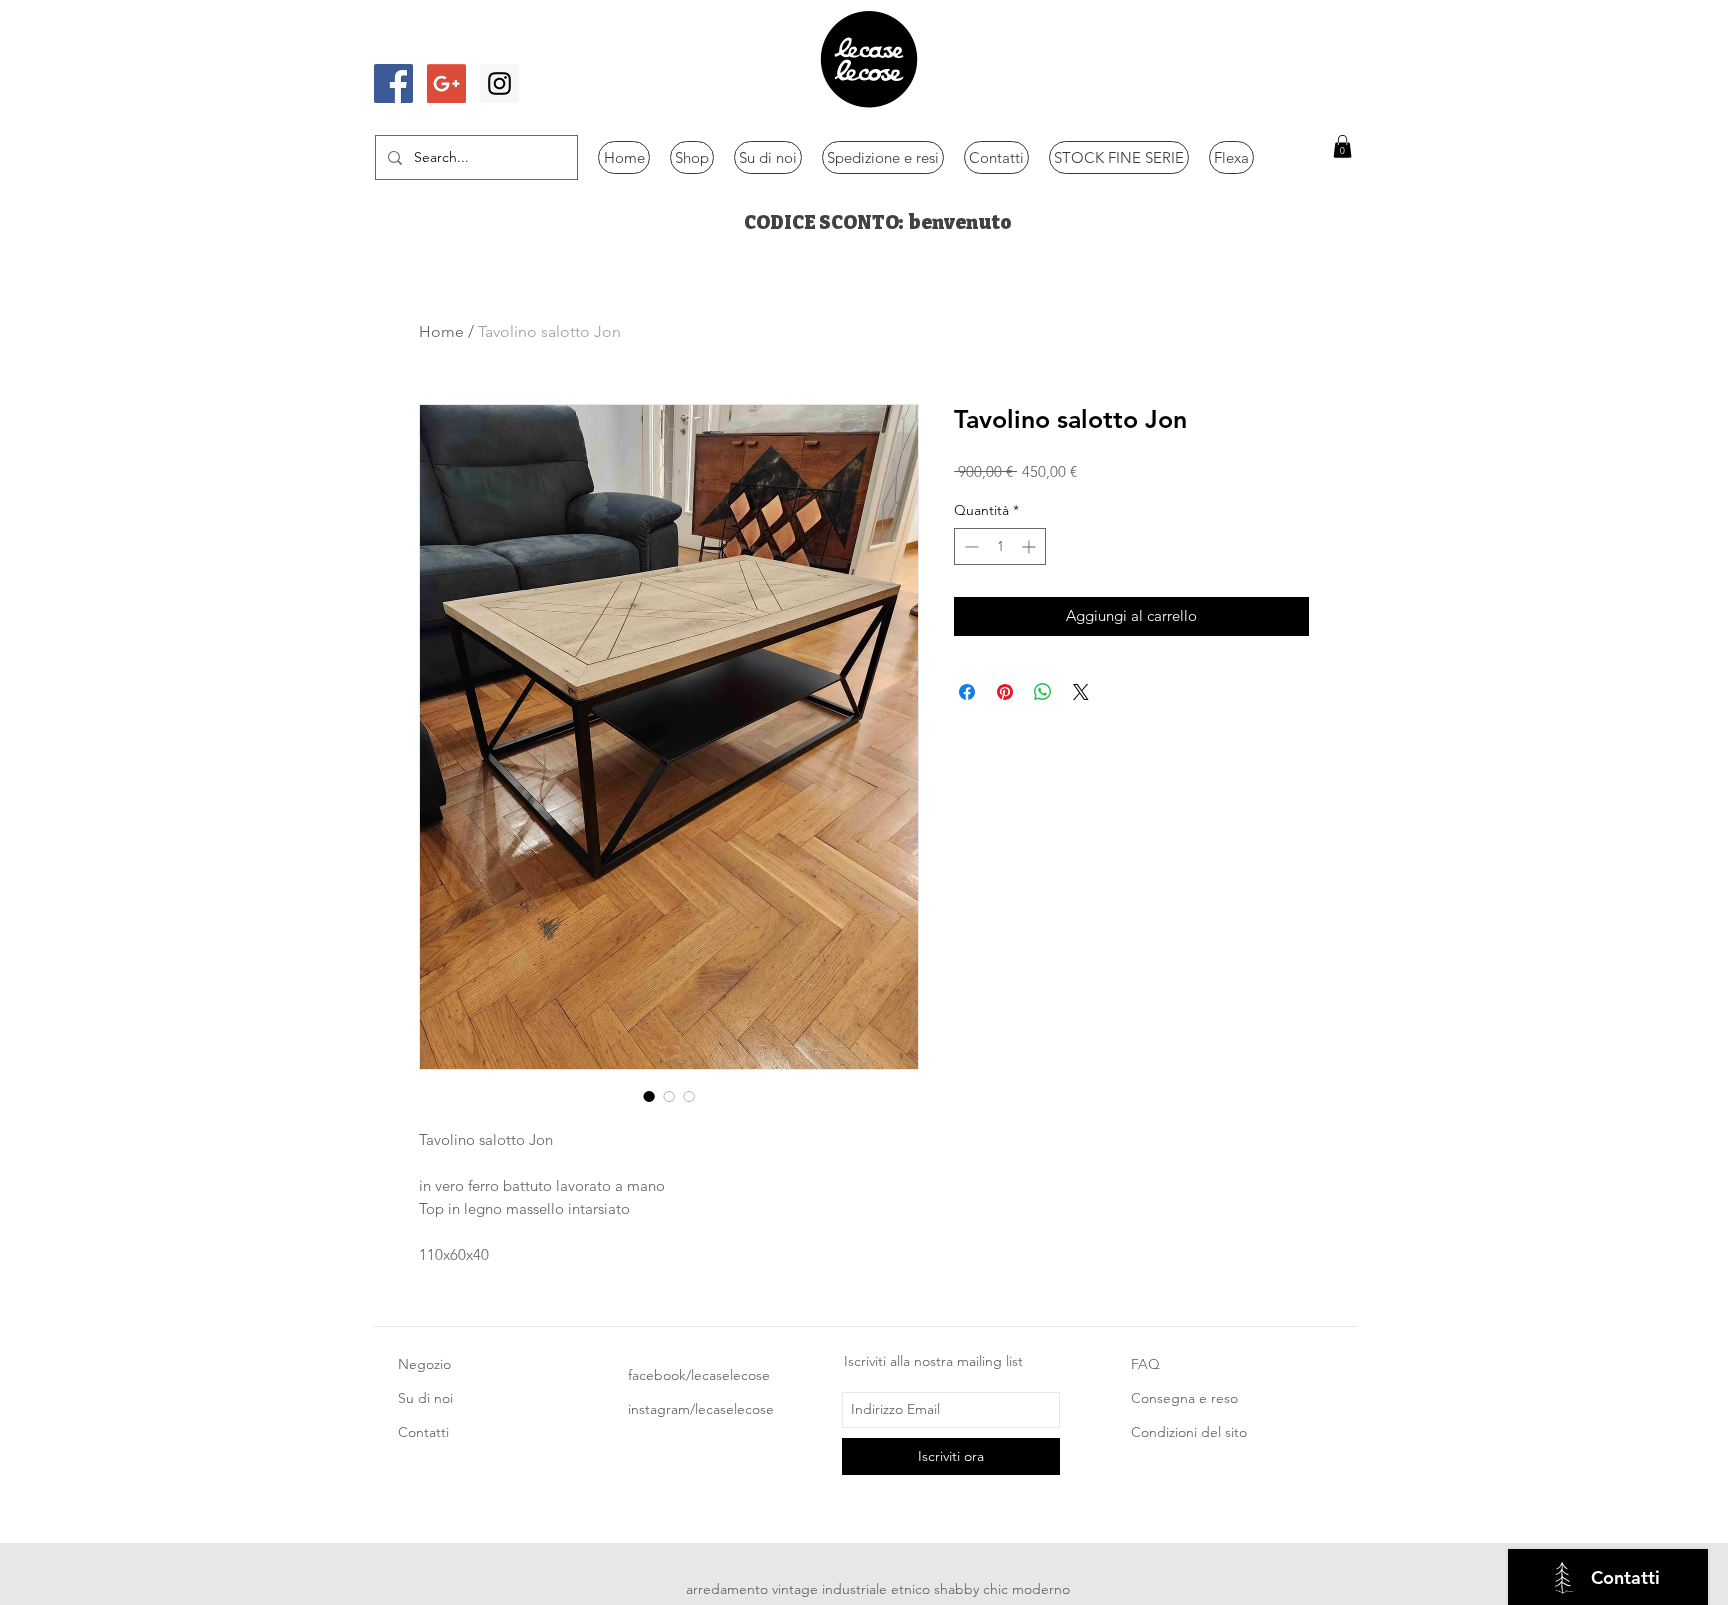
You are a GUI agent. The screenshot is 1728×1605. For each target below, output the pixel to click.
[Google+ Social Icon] (446, 83)
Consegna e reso (1184, 1398)
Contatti (423, 1432)
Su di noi (425, 1398)
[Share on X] (1081, 692)
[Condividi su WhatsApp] (1043, 692)
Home (441, 331)
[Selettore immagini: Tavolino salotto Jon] (649, 1096)
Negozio (424, 1364)
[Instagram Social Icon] (499, 83)
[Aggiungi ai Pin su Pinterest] (1005, 692)
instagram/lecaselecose (701, 1409)
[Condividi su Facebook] (967, 692)
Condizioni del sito (1189, 1432)
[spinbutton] (1000, 546)
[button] (1342, 146)
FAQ (1145, 1364)
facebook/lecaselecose (699, 1375)
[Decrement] (969, 546)
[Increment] (1030, 546)
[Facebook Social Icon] (393, 83)
